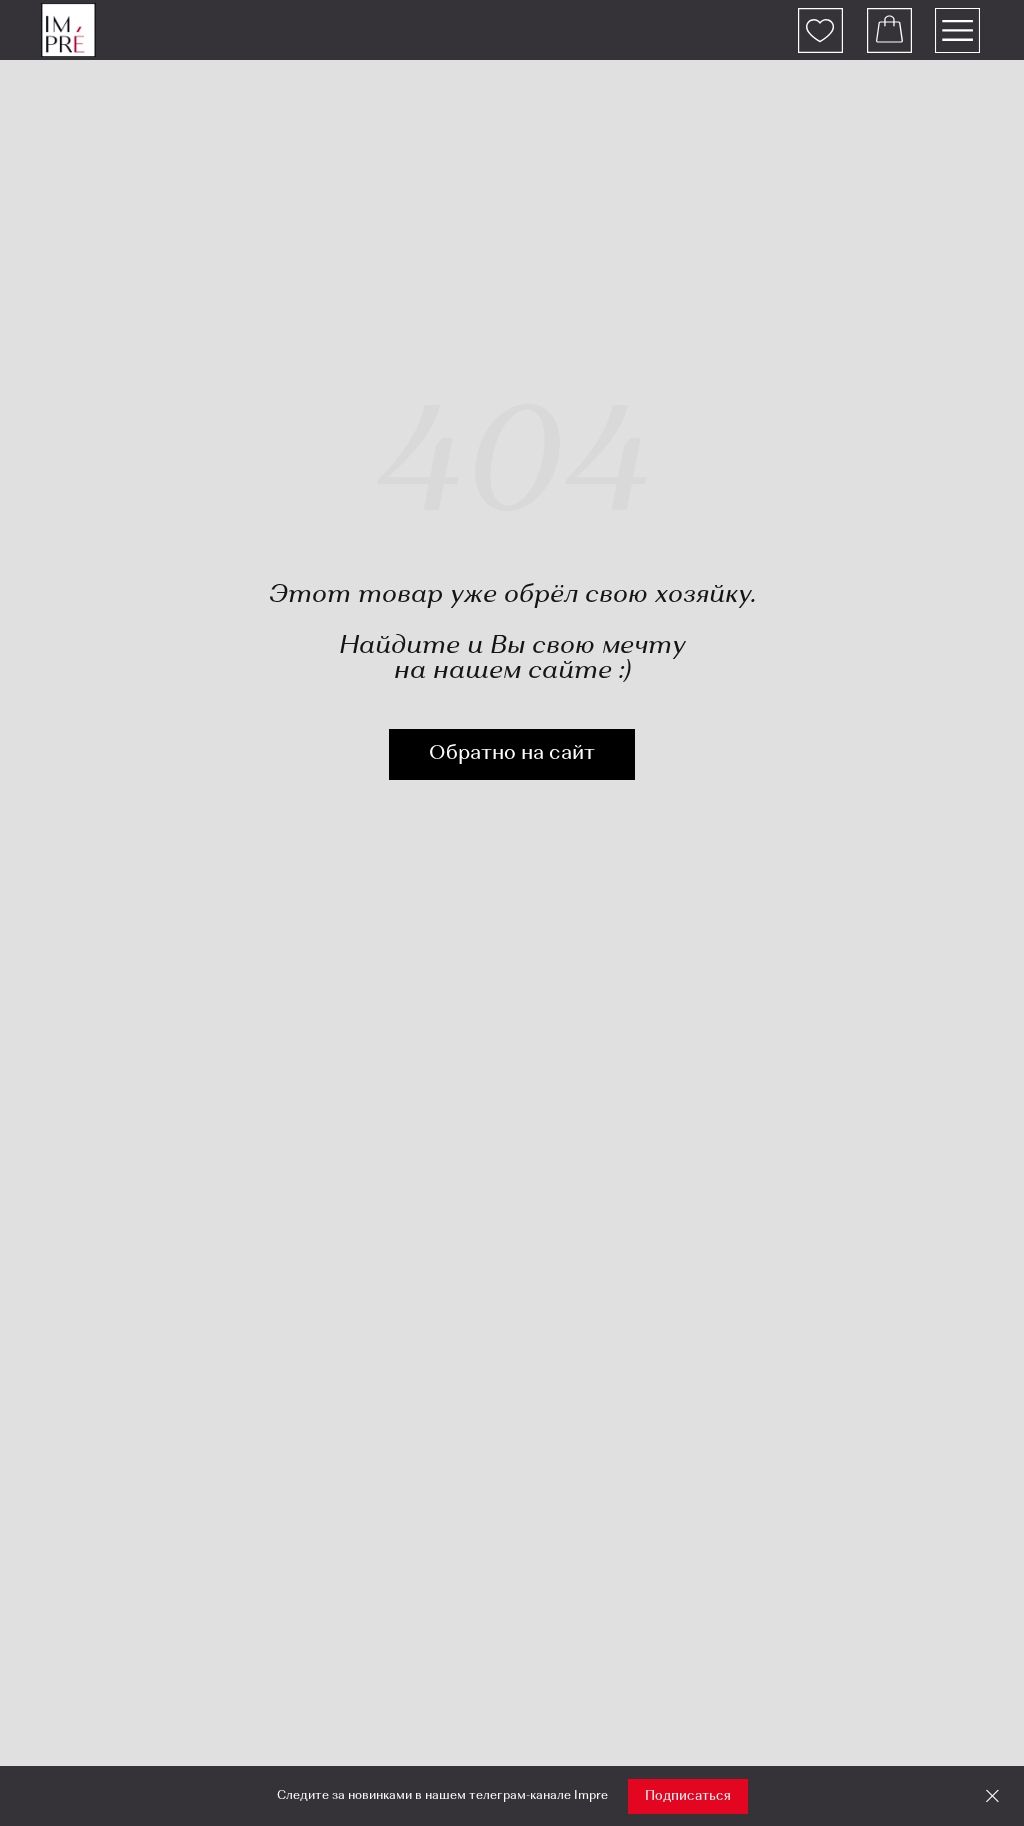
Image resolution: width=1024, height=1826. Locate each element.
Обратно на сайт (512, 754)
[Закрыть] (992, 1796)
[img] (68, 30)
